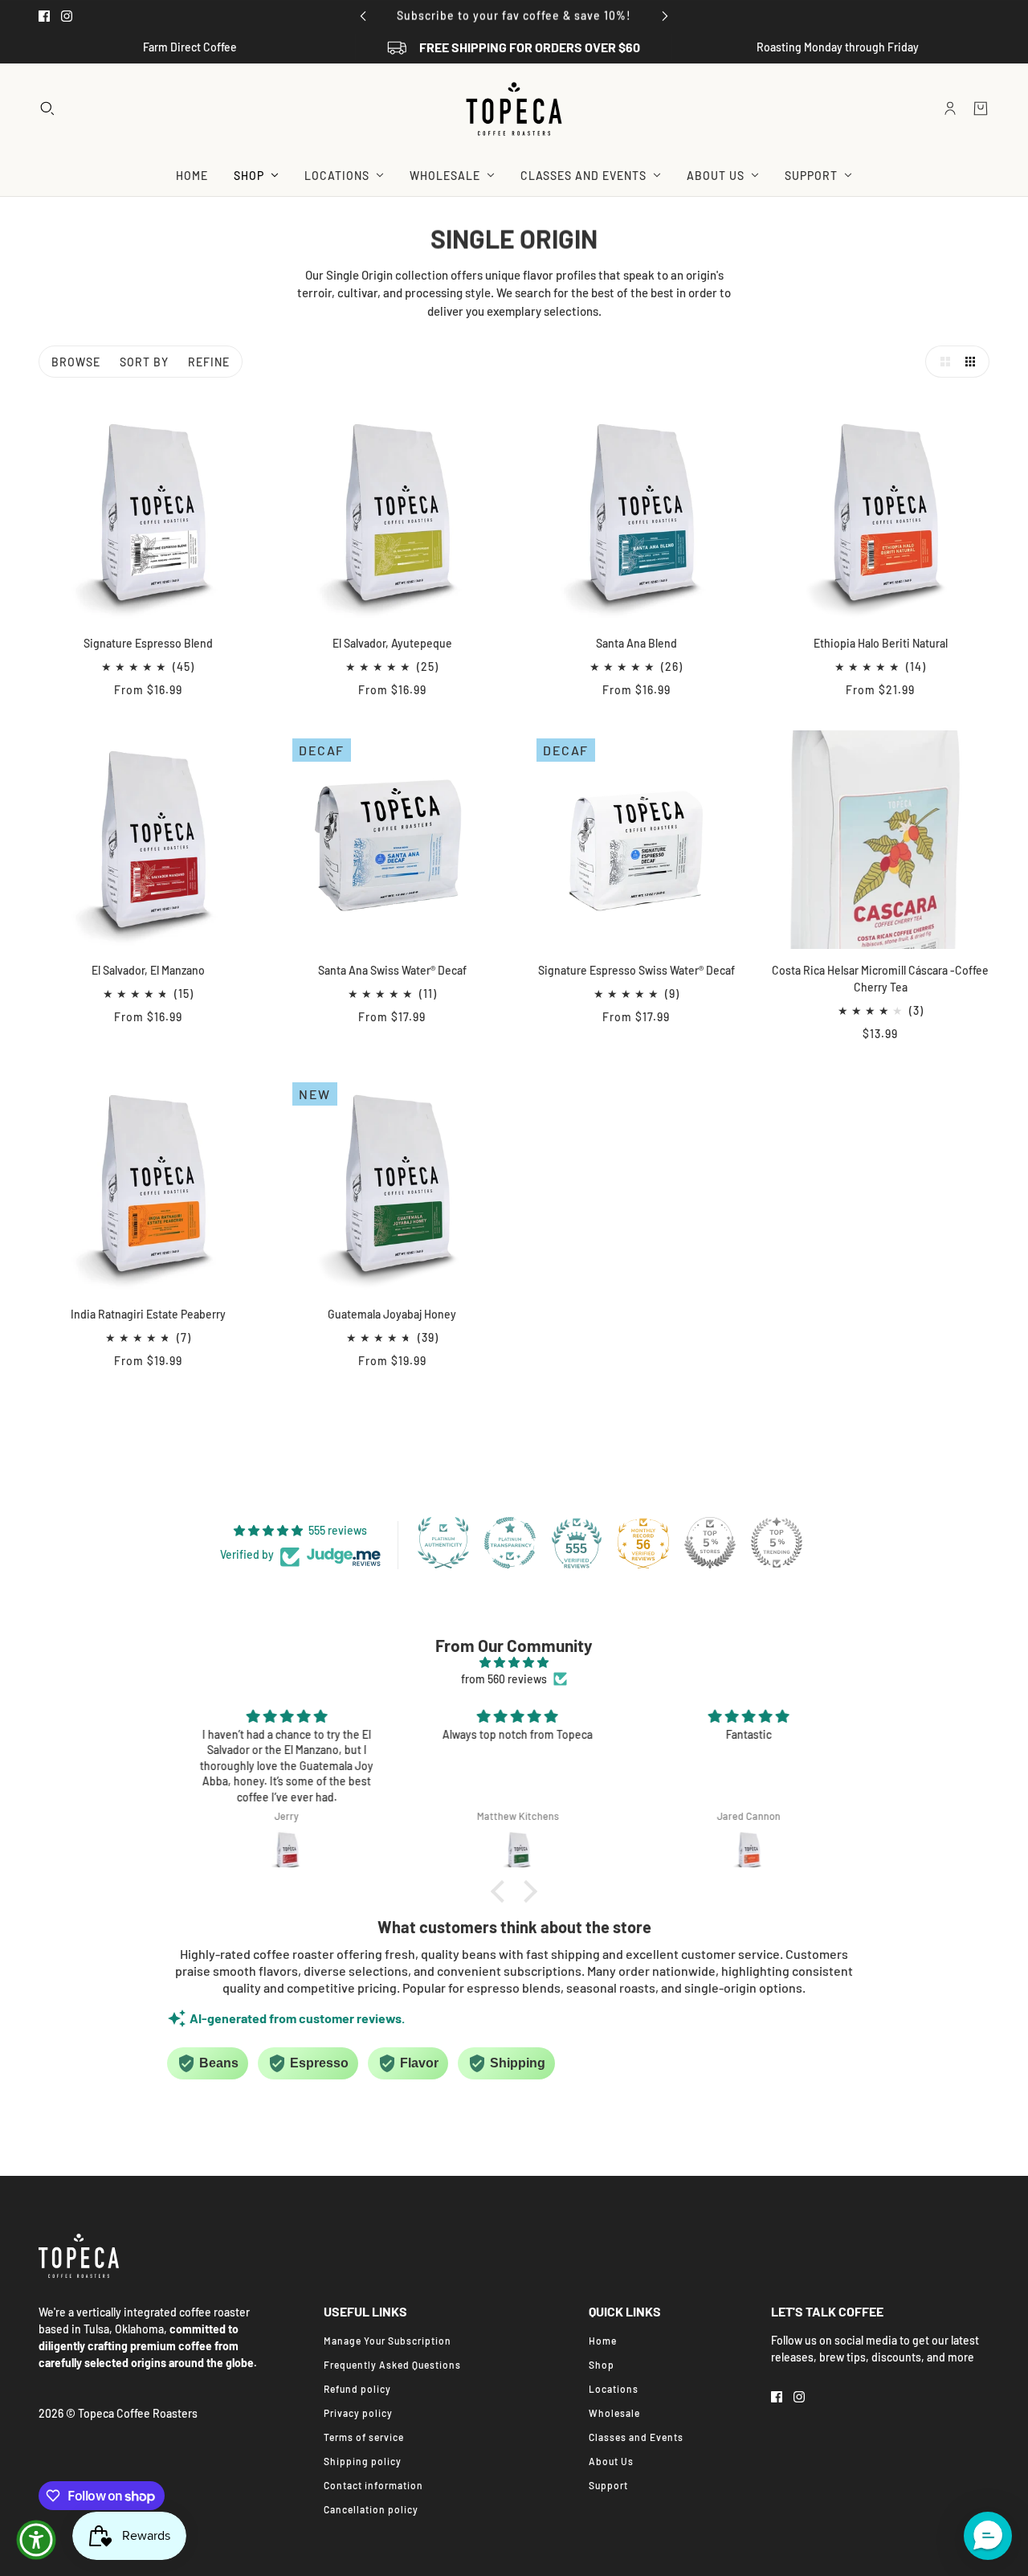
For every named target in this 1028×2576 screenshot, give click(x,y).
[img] (514, 1662)
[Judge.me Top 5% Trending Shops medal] (777, 1543)
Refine (209, 362)
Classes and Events (636, 2437)
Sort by (144, 362)
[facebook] (44, 16)
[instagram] (67, 16)
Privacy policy (358, 2413)
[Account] (950, 108)
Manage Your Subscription (388, 2341)
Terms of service (364, 2437)
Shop (602, 2365)
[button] (941, 362)
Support (608, 2485)
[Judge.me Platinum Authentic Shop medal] (443, 1543)
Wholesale (614, 2413)
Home (603, 2341)
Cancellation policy (371, 2509)
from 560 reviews (504, 1679)
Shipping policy (363, 2461)
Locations (614, 2389)
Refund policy (357, 2389)
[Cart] (981, 108)
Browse (76, 362)
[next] (665, 16)
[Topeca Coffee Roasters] (514, 109)
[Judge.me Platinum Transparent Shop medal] (510, 1543)
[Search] (47, 108)
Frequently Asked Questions (392, 2365)
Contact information (373, 2485)
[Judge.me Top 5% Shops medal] (710, 1543)
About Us (611, 2461)
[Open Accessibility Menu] (36, 2540)
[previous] (363, 16)
